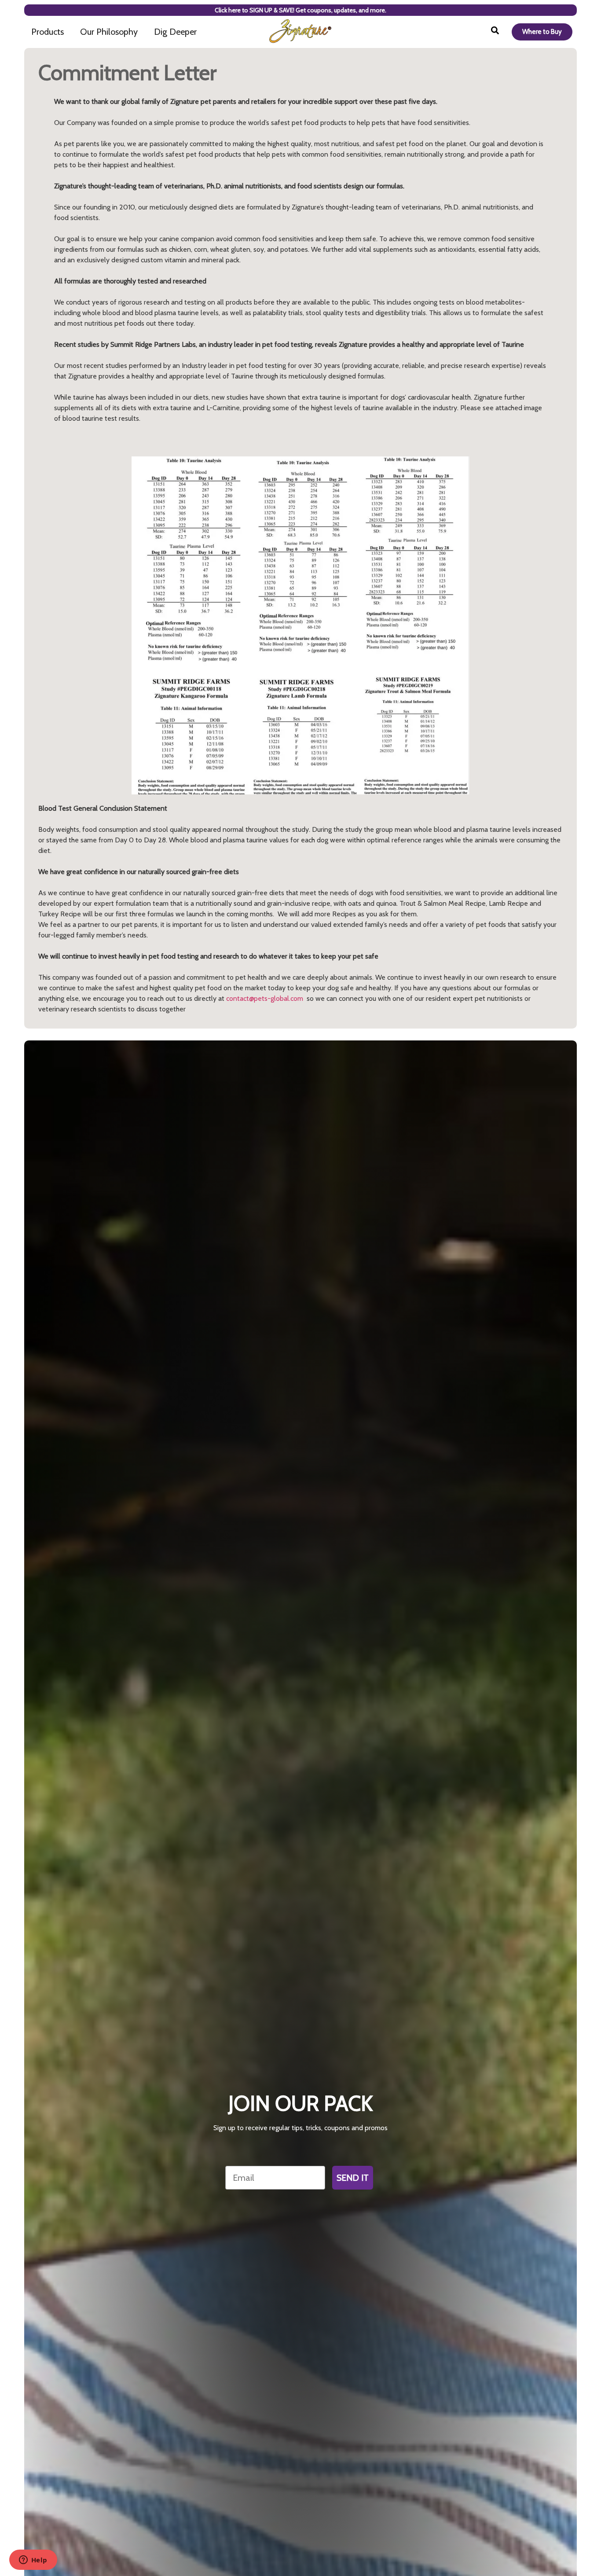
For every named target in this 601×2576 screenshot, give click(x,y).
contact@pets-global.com (265, 998)
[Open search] (495, 32)
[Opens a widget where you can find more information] (33, 2561)
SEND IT (353, 2178)
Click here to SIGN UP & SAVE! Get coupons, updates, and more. (300, 10)
